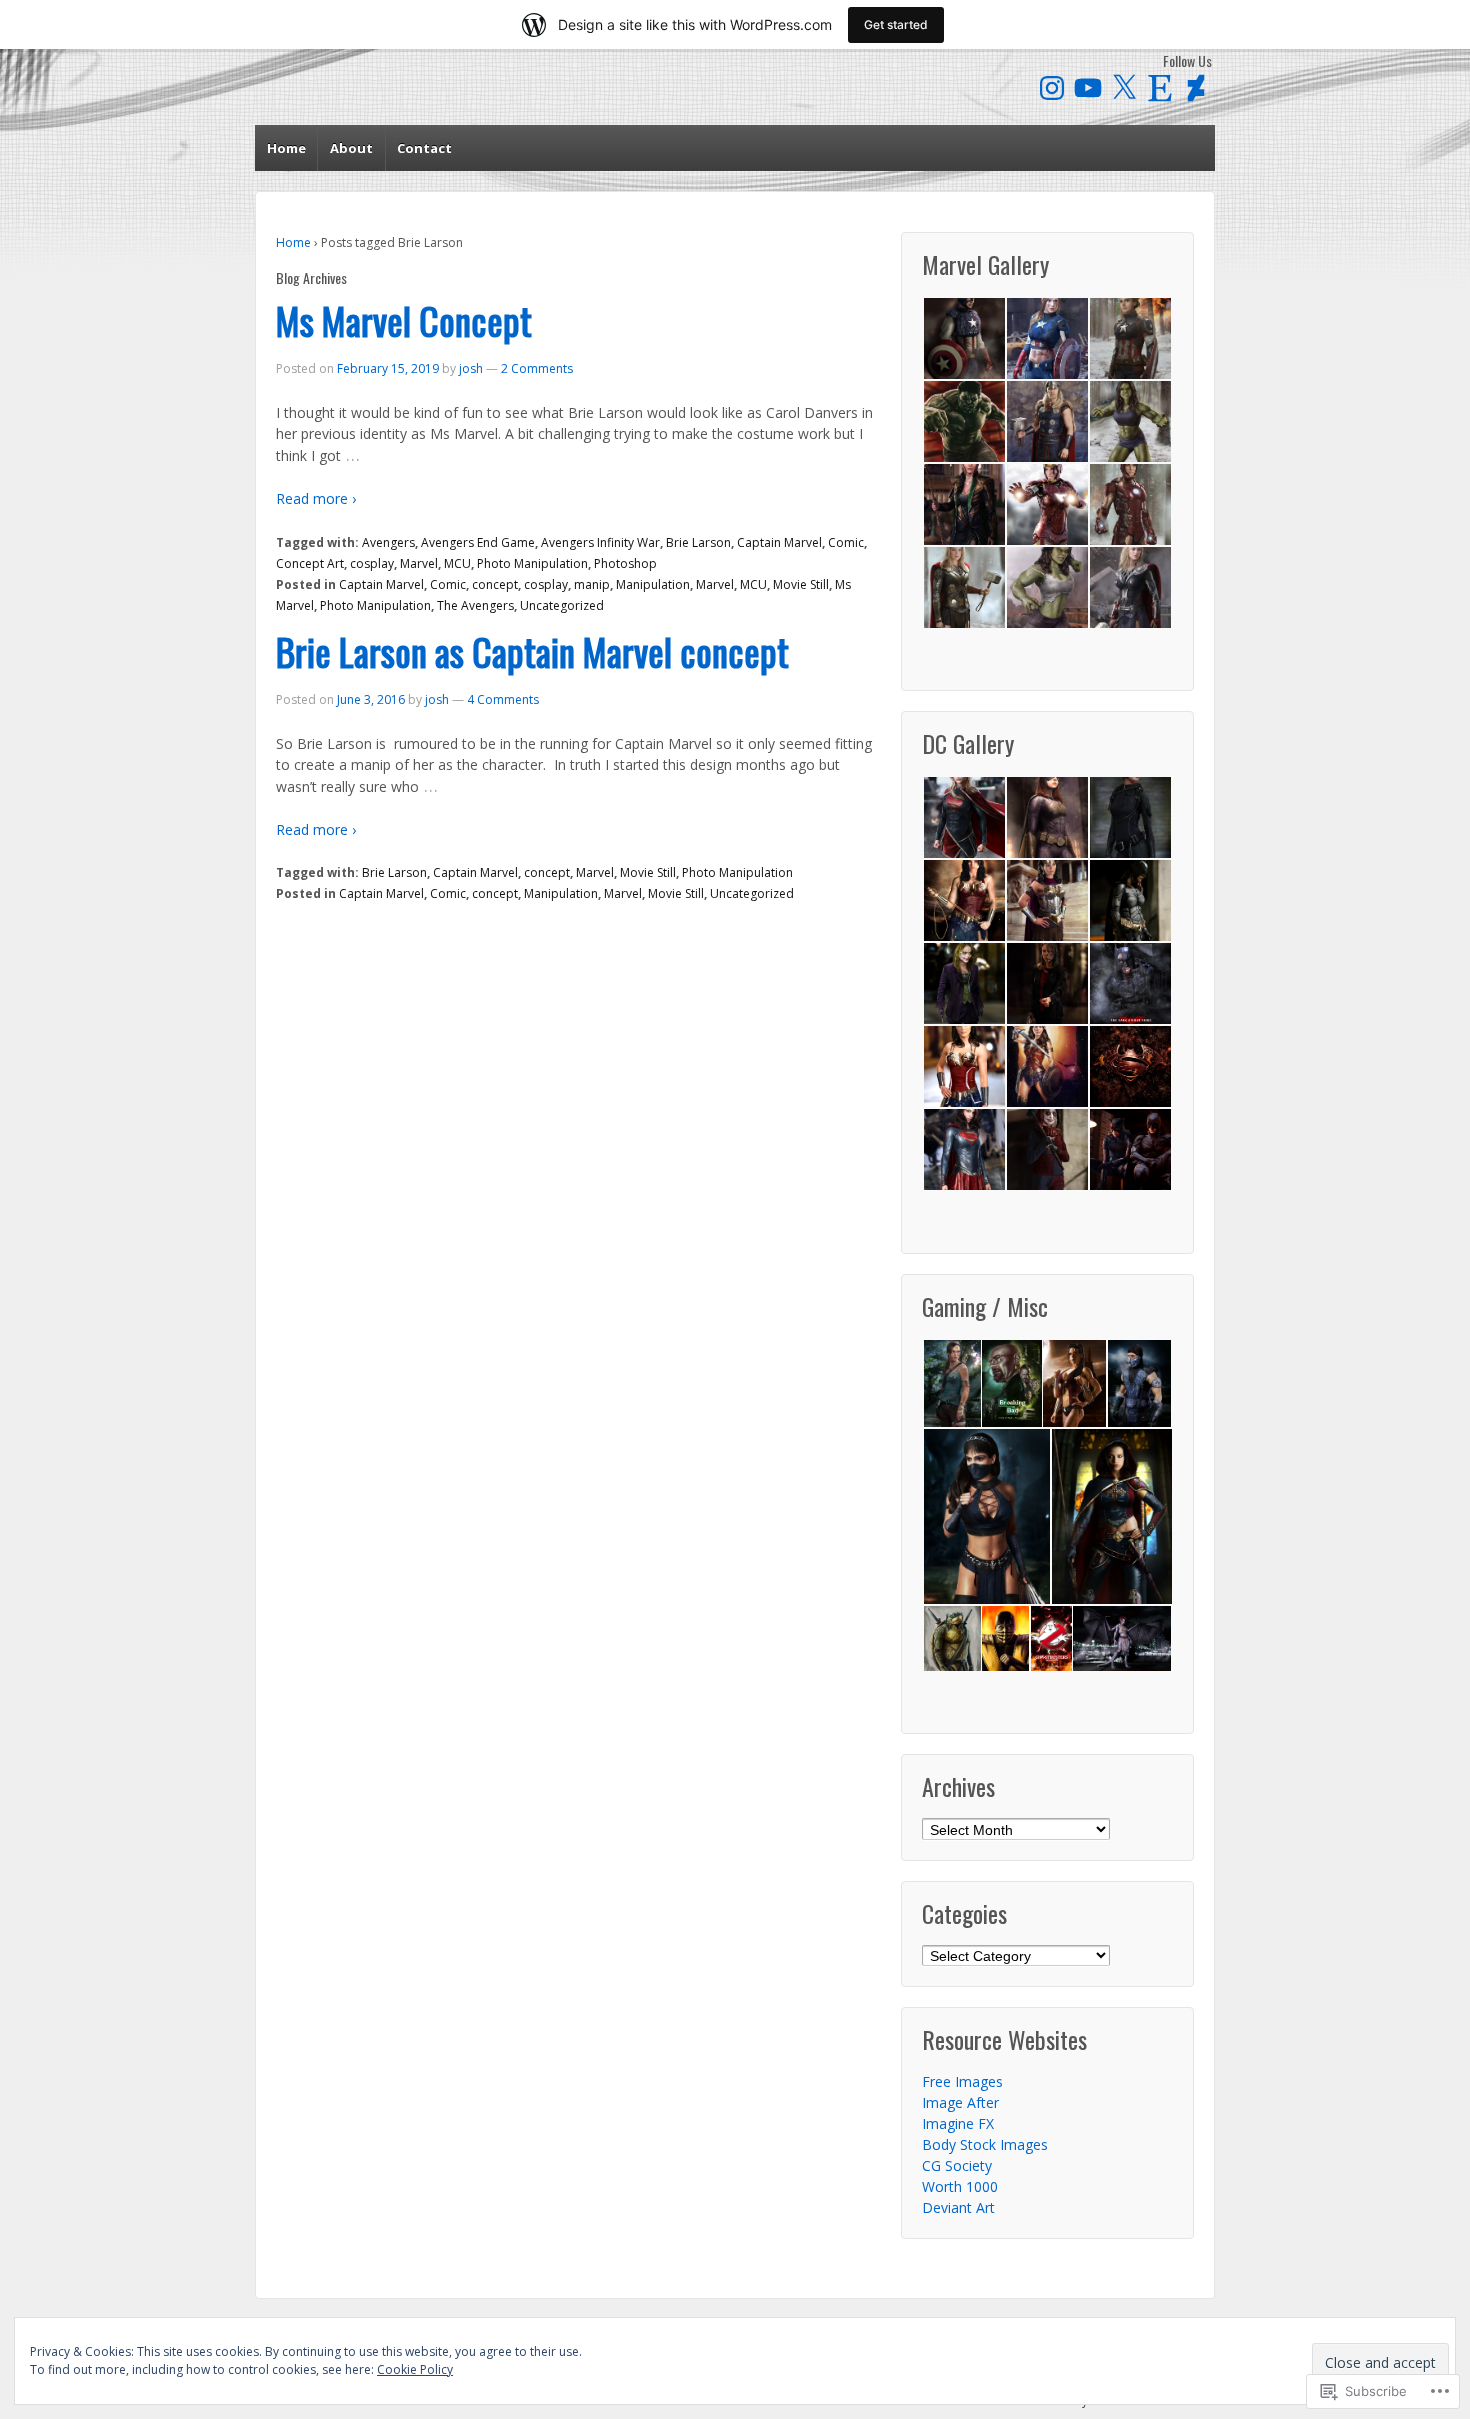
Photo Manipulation (532, 563)
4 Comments (503, 699)
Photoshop (625, 563)
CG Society (957, 2165)
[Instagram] (1052, 88)
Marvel (419, 563)
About (351, 148)
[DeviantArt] (1196, 88)
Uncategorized (562, 605)
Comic (846, 542)
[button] (963, 338)
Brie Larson (698, 542)
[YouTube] (1088, 88)
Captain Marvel (779, 542)
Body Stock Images (985, 2144)
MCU (457, 563)
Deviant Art (958, 2207)
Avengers (388, 542)
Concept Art (310, 563)
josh (471, 368)
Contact (424, 148)
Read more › (316, 498)
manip (592, 584)
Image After (960, 2102)
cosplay (372, 563)
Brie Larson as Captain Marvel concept (532, 651)
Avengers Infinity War (600, 542)
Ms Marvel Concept (404, 320)
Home (286, 148)
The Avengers (475, 605)
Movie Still (801, 584)
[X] (1124, 88)
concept (495, 584)
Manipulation (653, 584)
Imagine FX (958, 2123)
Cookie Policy (415, 2369)
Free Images (962, 2081)
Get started (896, 24)
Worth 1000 (960, 2186)
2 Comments (537, 368)
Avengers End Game (478, 542)
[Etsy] (1160, 88)
